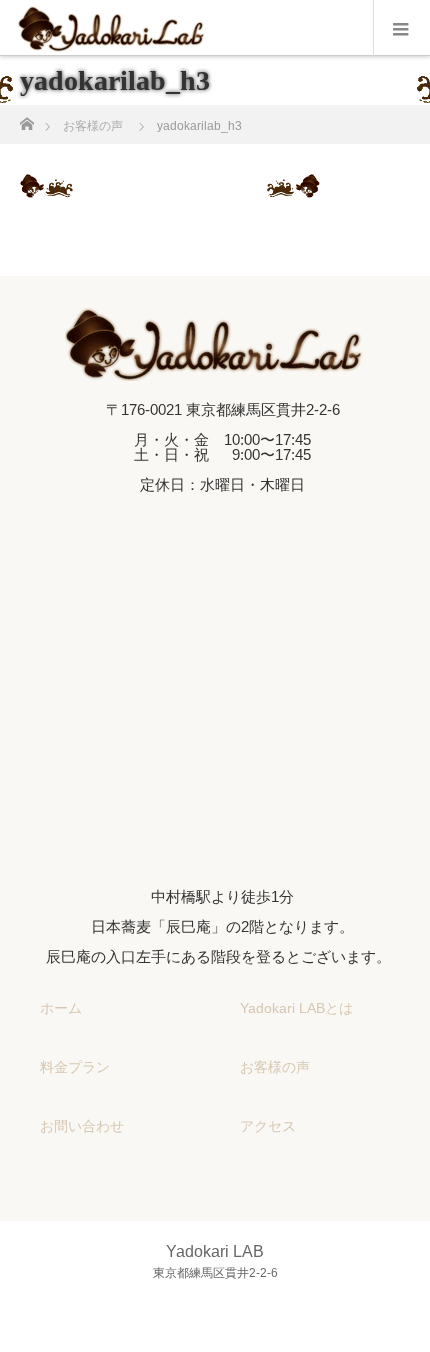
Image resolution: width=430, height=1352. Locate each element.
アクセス (268, 1126)
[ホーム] (26, 118)
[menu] (401, 28)
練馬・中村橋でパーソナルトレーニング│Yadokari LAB (251, 1326)
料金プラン (75, 1067)
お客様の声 (275, 1067)
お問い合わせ (82, 1126)
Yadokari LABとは (296, 1008)
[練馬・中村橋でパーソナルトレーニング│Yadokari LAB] (215, 364)
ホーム (61, 1008)
